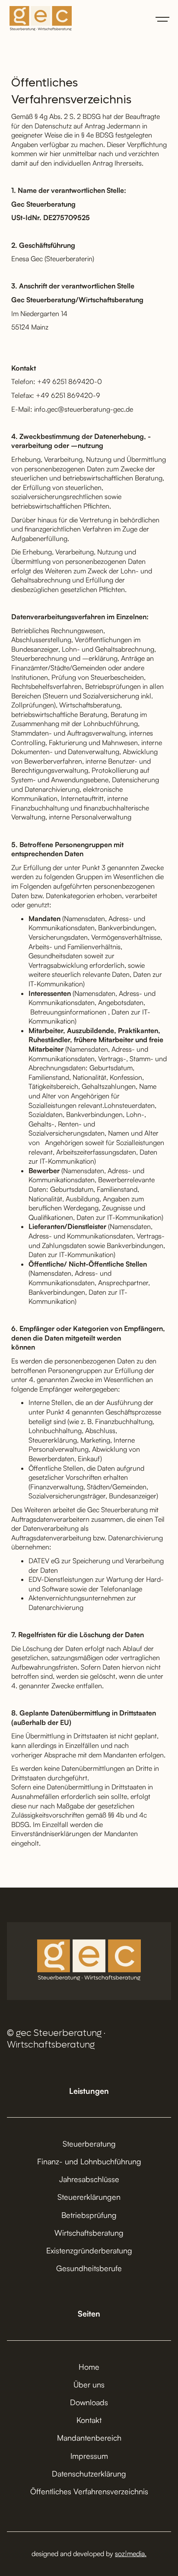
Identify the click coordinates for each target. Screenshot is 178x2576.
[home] (38, 19)
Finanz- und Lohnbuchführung (89, 2161)
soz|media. (131, 2554)
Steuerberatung (89, 2144)
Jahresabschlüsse (89, 2179)
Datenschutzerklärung (89, 2474)
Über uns (89, 2384)
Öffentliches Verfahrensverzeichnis (89, 2491)
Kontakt (89, 2420)
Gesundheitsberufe (89, 2268)
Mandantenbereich (89, 2438)
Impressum (89, 2456)
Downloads (89, 2402)
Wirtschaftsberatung (89, 2233)
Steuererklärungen (89, 2197)
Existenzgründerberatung (89, 2250)
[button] (162, 19)
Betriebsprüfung (89, 2215)
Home (89, 2367)
